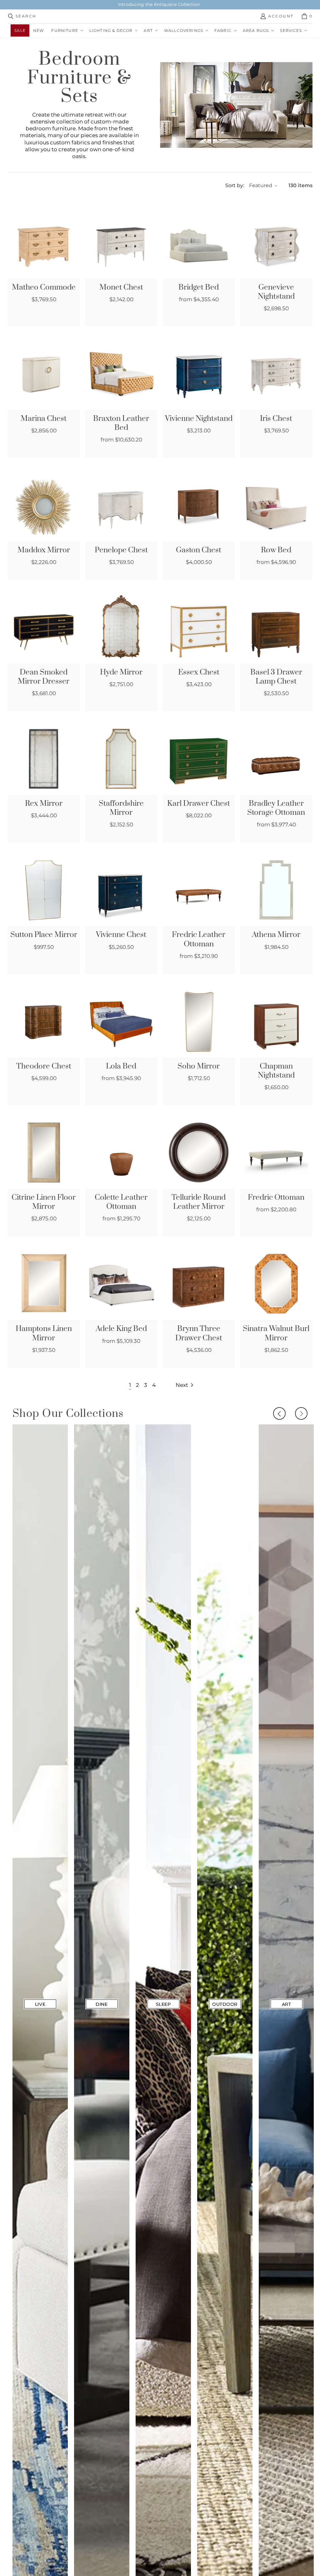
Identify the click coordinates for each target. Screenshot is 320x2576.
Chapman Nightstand (276, 1071)
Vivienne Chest (121, 935)
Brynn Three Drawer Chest (199, 1333)
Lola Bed (121, 1066)
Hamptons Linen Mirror (44, 1333)
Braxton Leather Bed (121, 423)
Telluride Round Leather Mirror (199, 1202)
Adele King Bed (121, 1329)
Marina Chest (44, 419)
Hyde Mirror (121, 673)
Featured (261, 185)
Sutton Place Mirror (44, 935)
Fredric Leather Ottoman (199, 939)
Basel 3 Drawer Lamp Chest (276, 677)
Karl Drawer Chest (199, 804)
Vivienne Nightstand (199, 419)
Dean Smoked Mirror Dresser (44, 677)
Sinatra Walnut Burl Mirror (276, 1333)
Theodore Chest (44, 1066)
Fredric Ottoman (276, 1198)
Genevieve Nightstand (276, 292)
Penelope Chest (121, 550)
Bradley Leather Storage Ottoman (276, 808)
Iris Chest (276, 419)
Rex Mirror (44, 804)
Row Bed (276, 550)
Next (301, 1413)
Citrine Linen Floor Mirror (44, 1202)
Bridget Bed (199, 288)
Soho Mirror (199, 1066)
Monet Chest (121, 288)
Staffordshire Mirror (121, 808)
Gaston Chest (199, 550)
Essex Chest (199, 673)
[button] (66, 30)
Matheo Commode (44, 288)
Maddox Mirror (44, 550)
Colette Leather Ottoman (121, 1202)
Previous (279, 1413)
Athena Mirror (276, 935)
